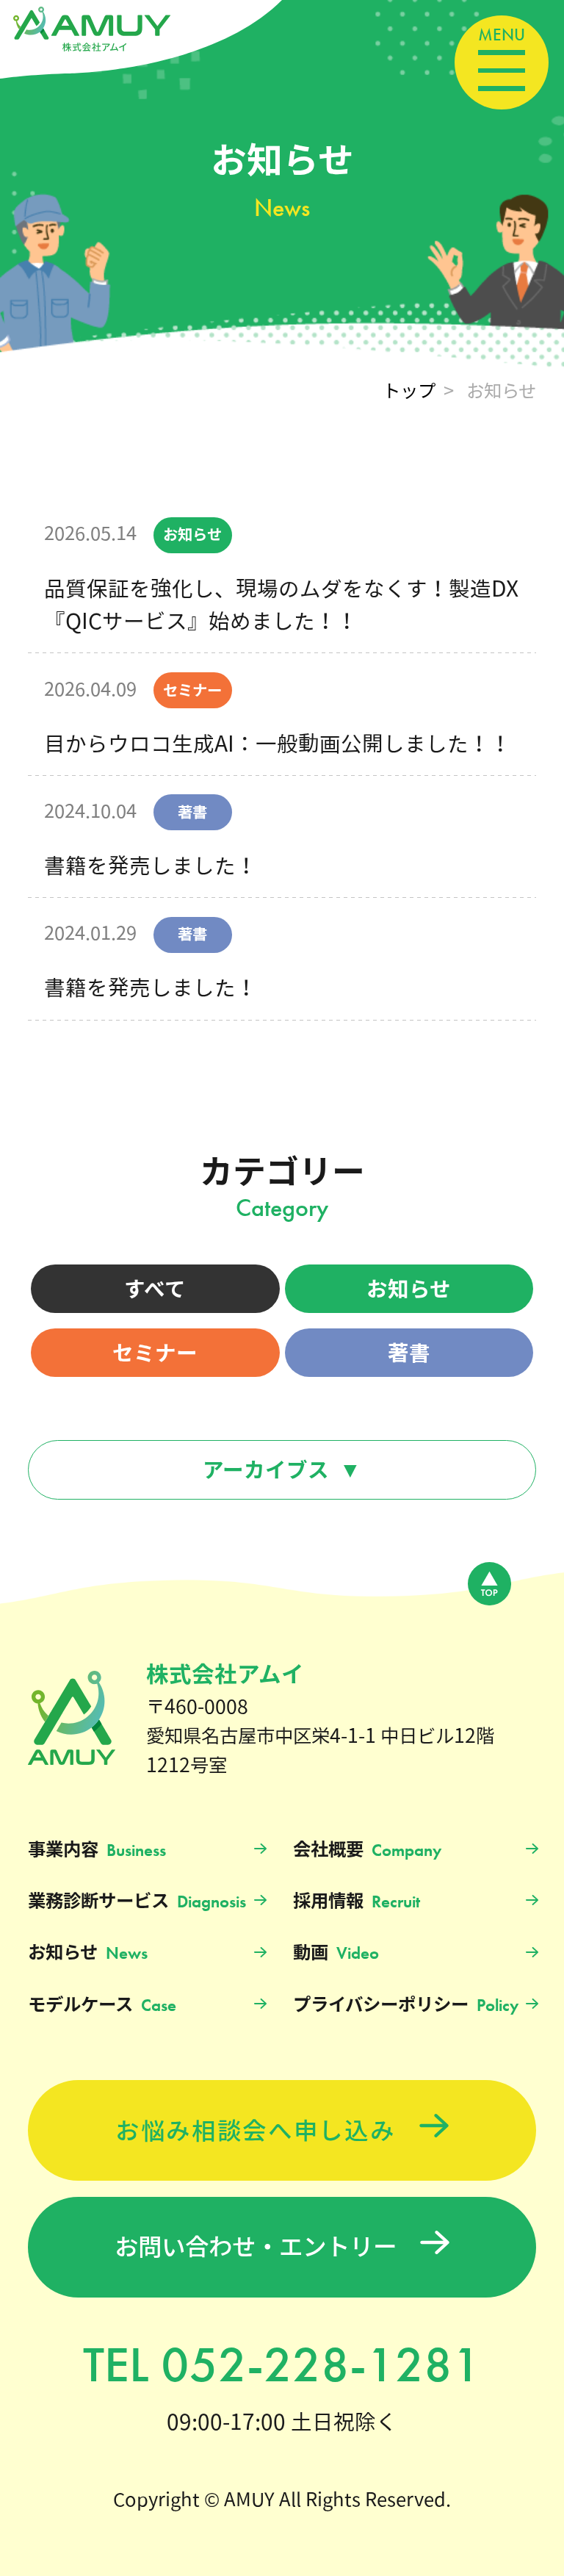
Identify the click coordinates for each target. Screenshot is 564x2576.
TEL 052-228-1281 (282, 2364)
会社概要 (367, 1850)
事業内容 (97, 1850)
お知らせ (409, 1289)
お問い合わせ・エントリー (256, 2247)
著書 (409, 1353)
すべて (155, 1289)
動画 (336, 1953)
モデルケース (102, 2005)
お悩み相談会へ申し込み (256, 2130)
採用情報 (357, 1902)
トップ (409, 390)
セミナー (155, 1353)
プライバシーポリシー (406, 2005)
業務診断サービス (137, 1902)
